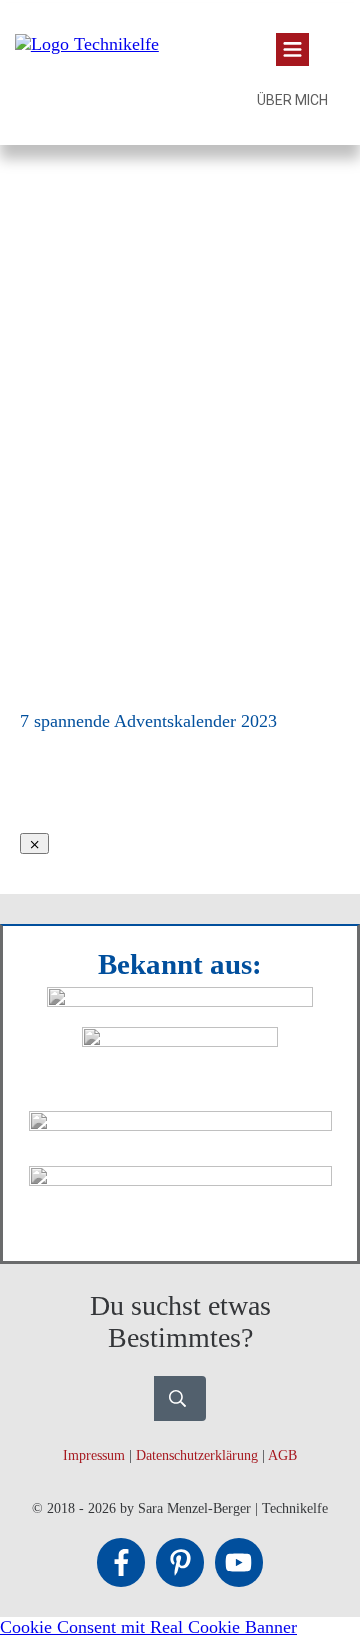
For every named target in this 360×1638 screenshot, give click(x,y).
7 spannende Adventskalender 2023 (148, 721)
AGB (282, 1455)
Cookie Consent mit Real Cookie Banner (148, 1627)
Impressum (94, 1455)
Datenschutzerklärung (197, 1455)
